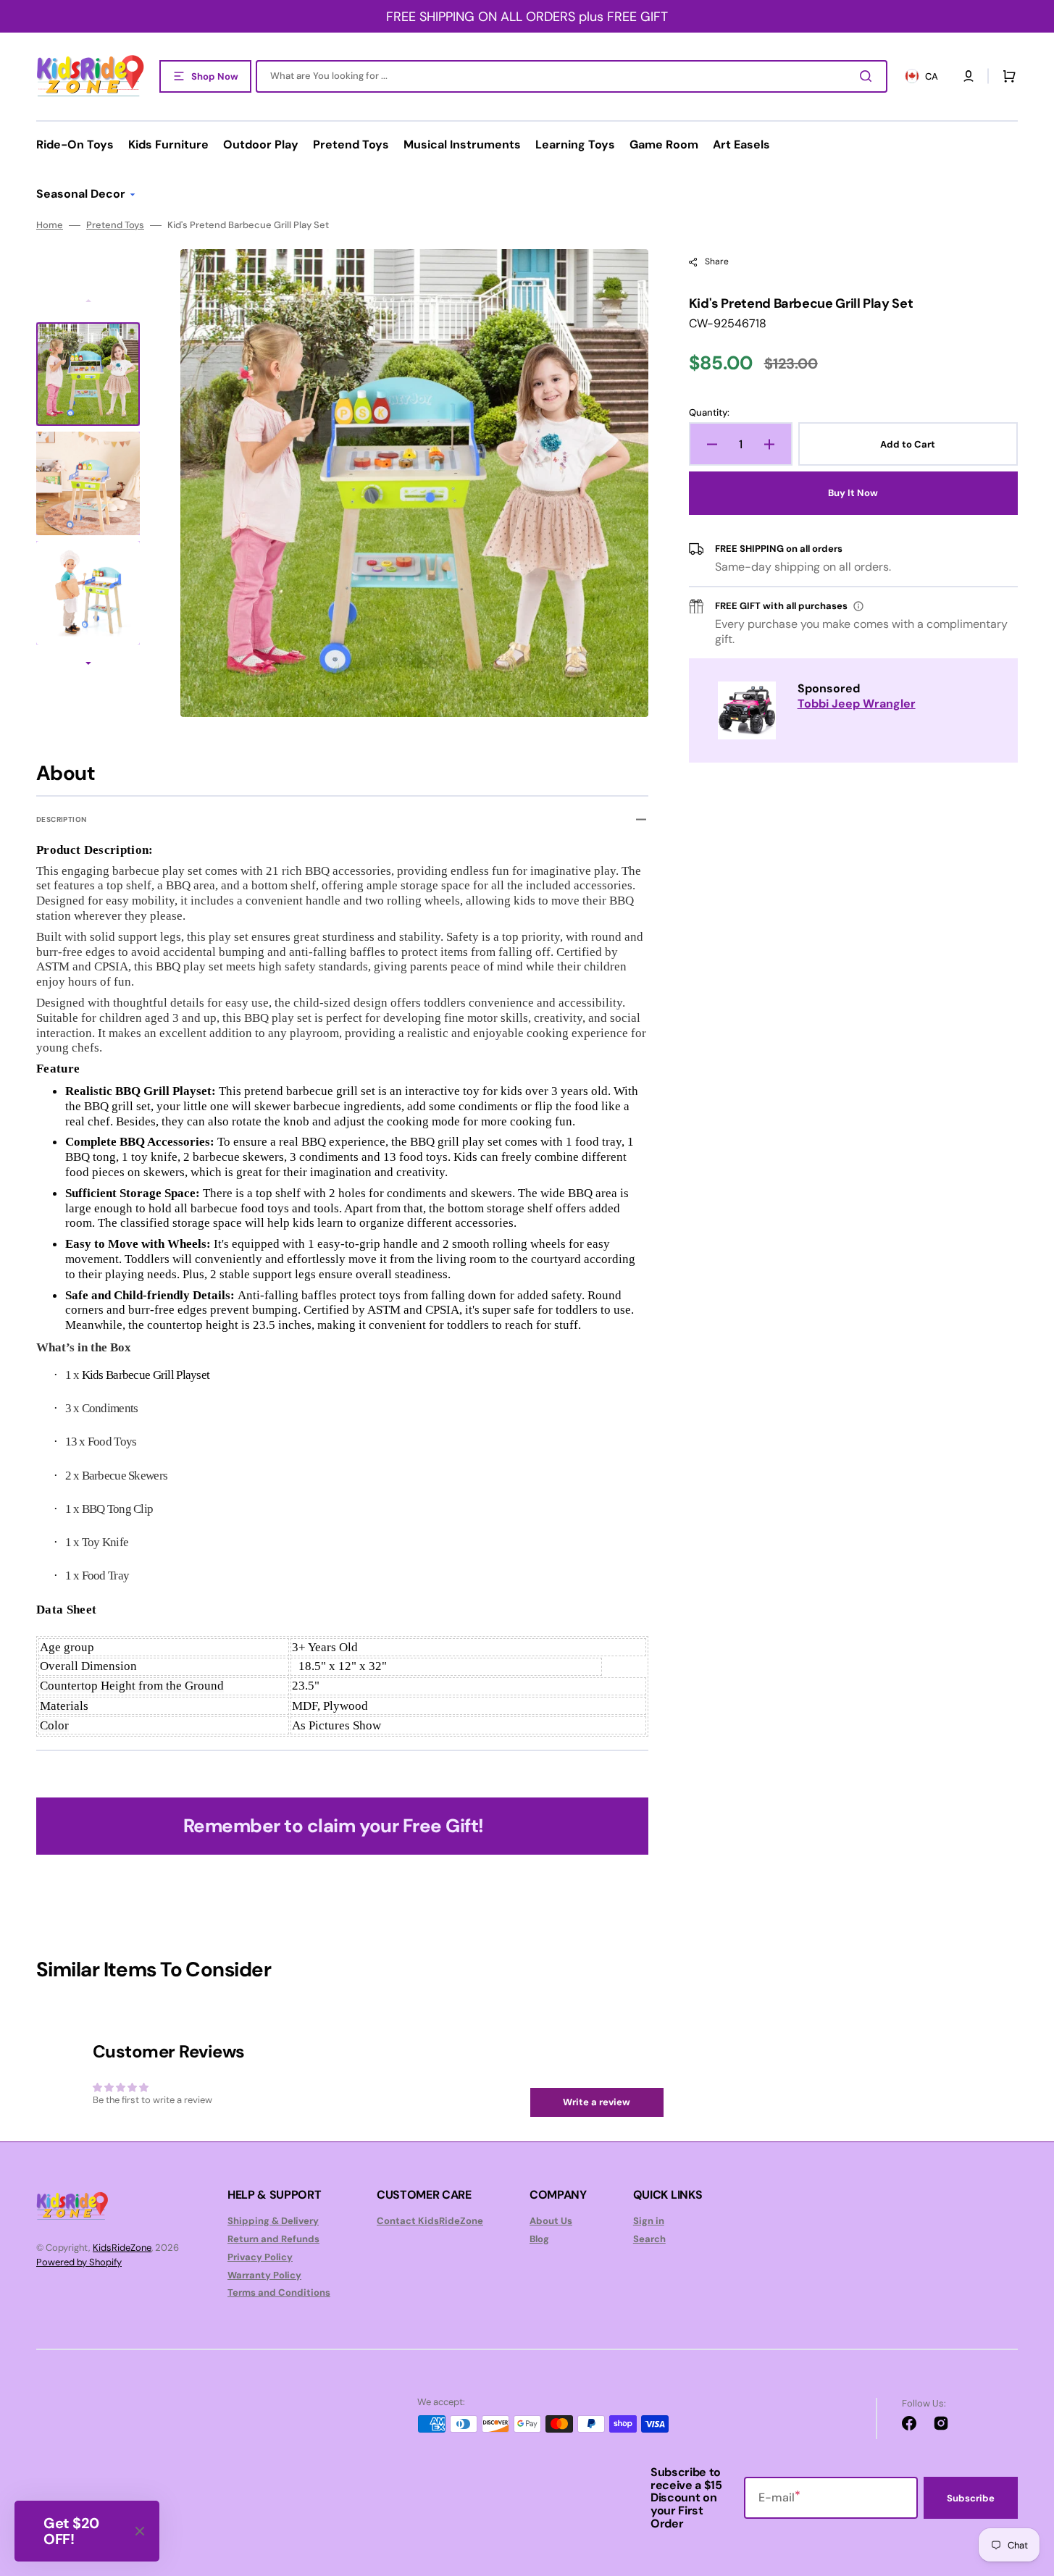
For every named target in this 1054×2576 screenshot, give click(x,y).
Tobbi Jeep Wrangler (857, 704)
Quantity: (709, 413)
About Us (551, 2221)
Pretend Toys (115, 225)
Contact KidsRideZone (430, 2221)
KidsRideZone (122, 2248)
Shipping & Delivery (273, 2221)
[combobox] (572, 76)
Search (649, 2239)
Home (50, 225)
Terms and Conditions (279, 2292)
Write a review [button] (597, 2102)
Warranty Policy (264, 2275)
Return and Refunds (273, 2239)
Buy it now (853, 493)
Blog (539, 2239)
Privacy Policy (260, 2257)
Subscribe (971, 2498)
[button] (969, 76)
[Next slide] (88, 665)
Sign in (649, 2221)
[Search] (869, 76)
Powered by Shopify (79, 2262)
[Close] (140, 2531)
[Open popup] (858, 606)
